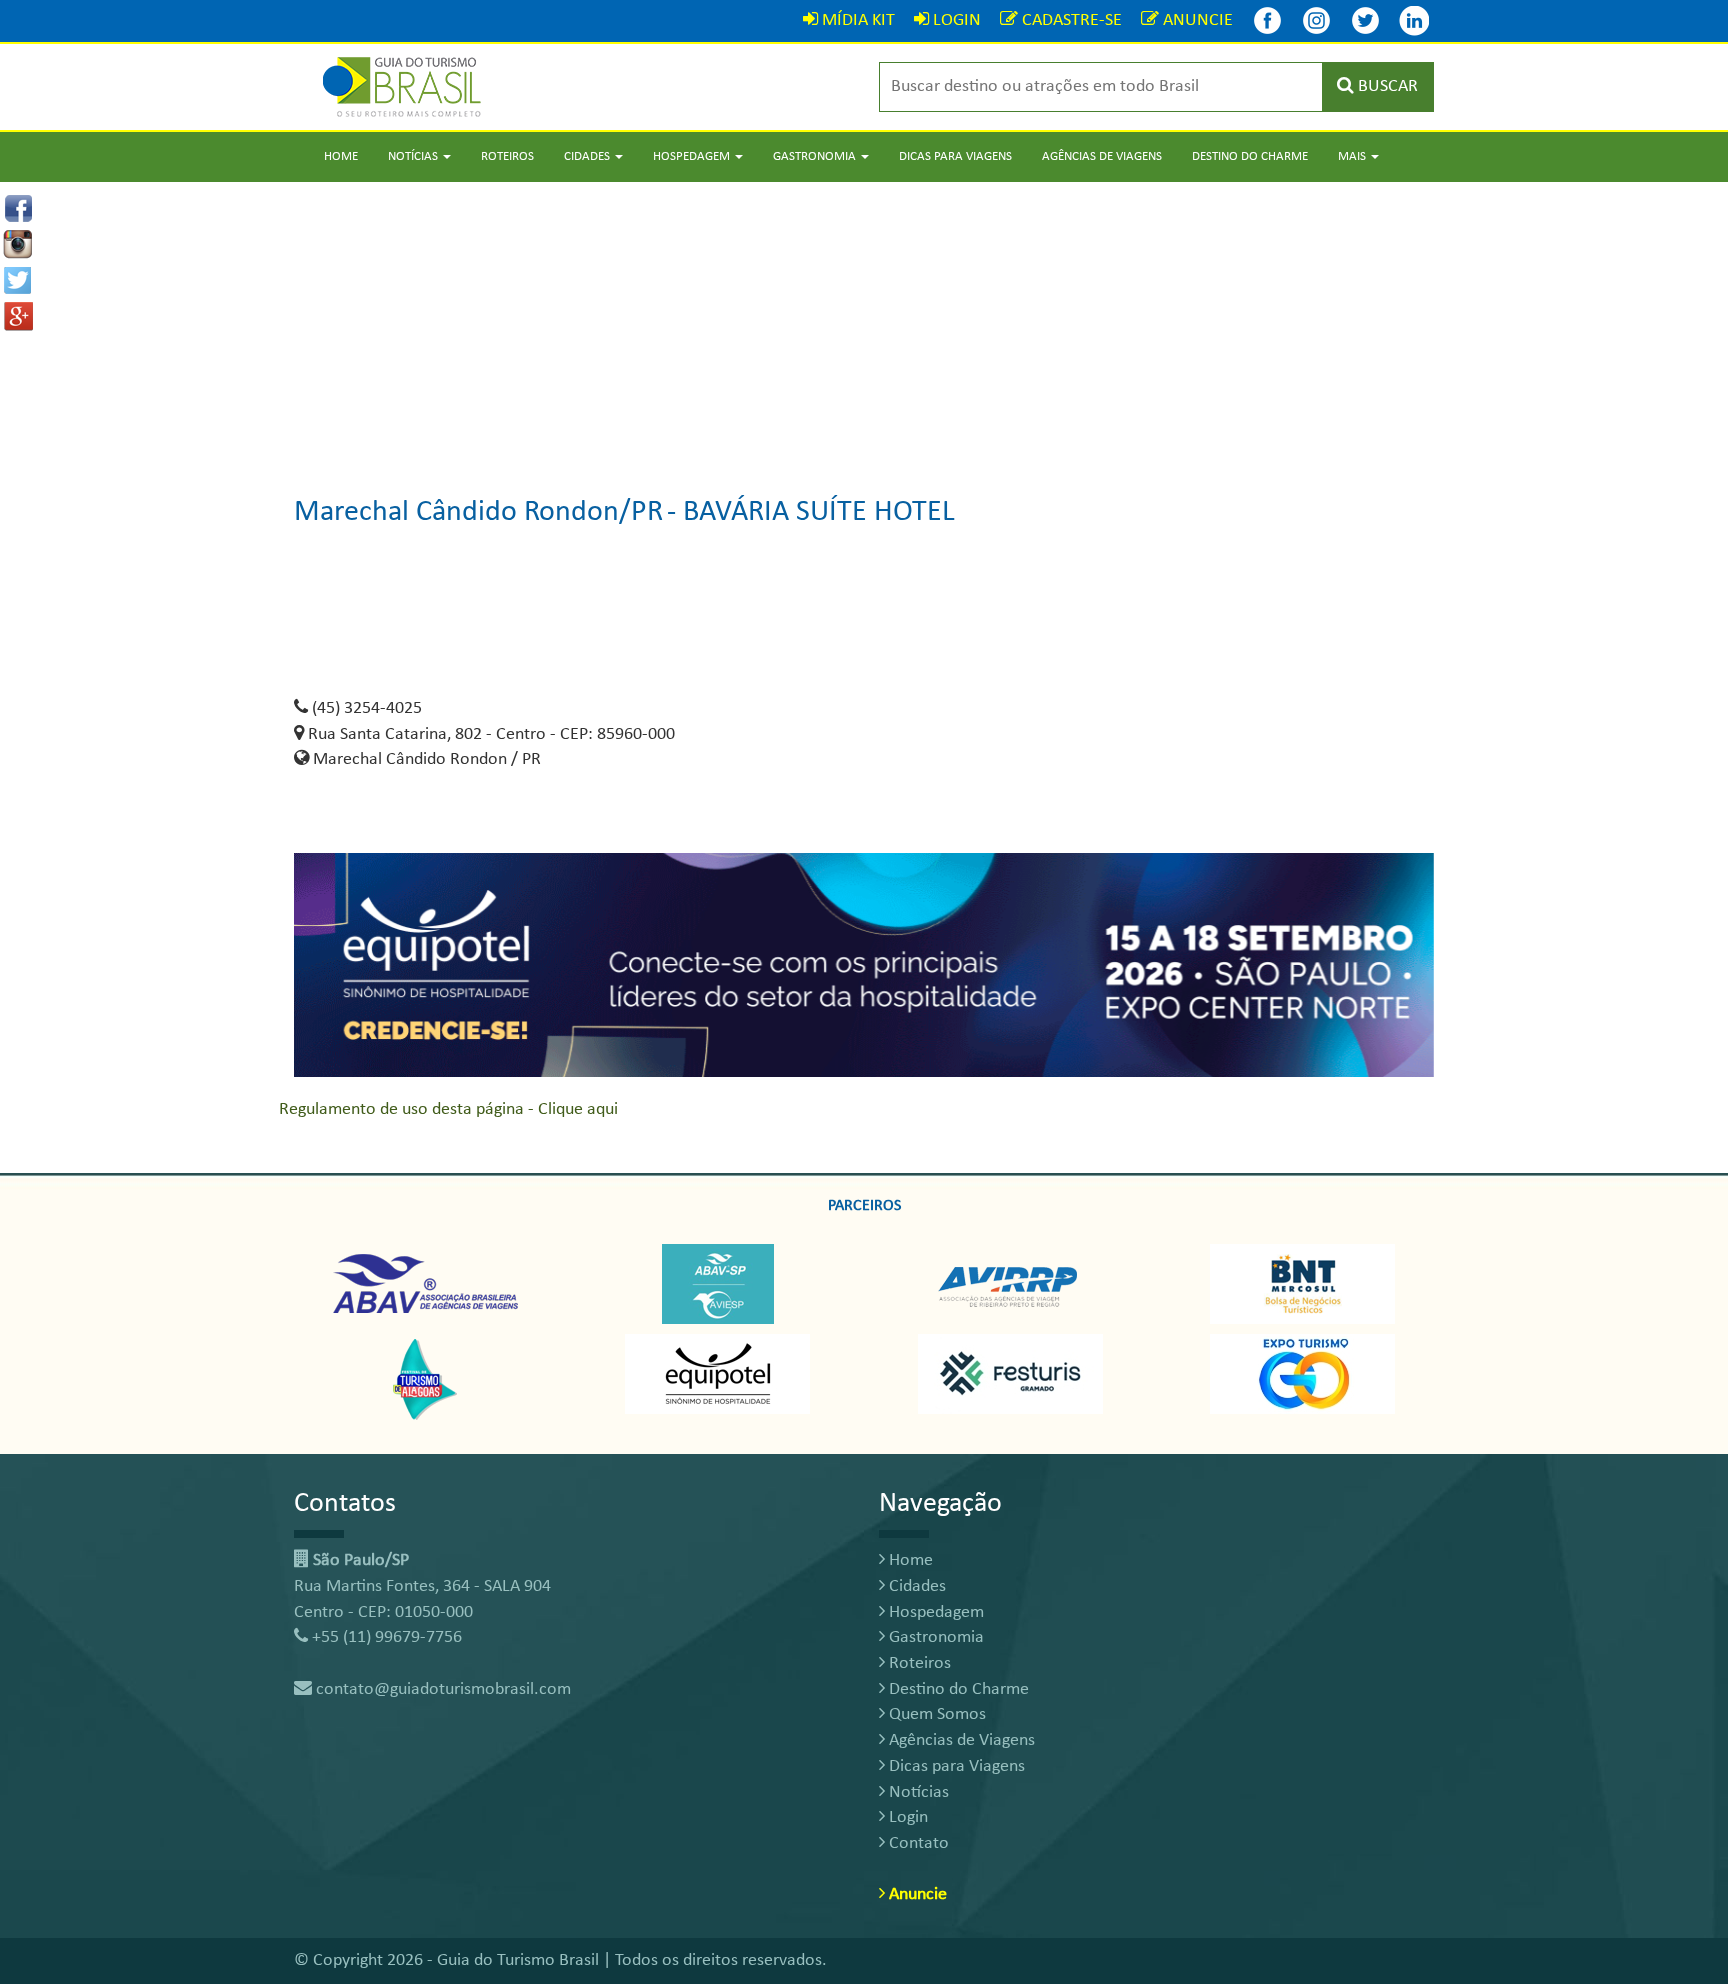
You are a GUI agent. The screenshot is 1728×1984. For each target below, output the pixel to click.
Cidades (915, 1586)
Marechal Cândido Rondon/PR (478, 512)
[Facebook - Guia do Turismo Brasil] (1267, 20)
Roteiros (507, 156)
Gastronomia (934, 1637)
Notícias (917, 1792)
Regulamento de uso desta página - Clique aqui (448, 1109)
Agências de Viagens (1102, 156)
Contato (917, 1843)
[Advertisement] (864, 322)
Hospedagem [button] (693, 156)
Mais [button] (1353, 156)
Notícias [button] (414, 156)
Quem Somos (935, 1714)
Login (906, 1817)
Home (341, 156)
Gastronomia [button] (816, 156)
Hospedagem (934, 1612)
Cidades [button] (588, 156)
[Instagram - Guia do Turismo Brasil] (1316, 20)
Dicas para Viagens (955, 156)
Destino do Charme (1250, 156)
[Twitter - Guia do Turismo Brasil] (1365, 20)
